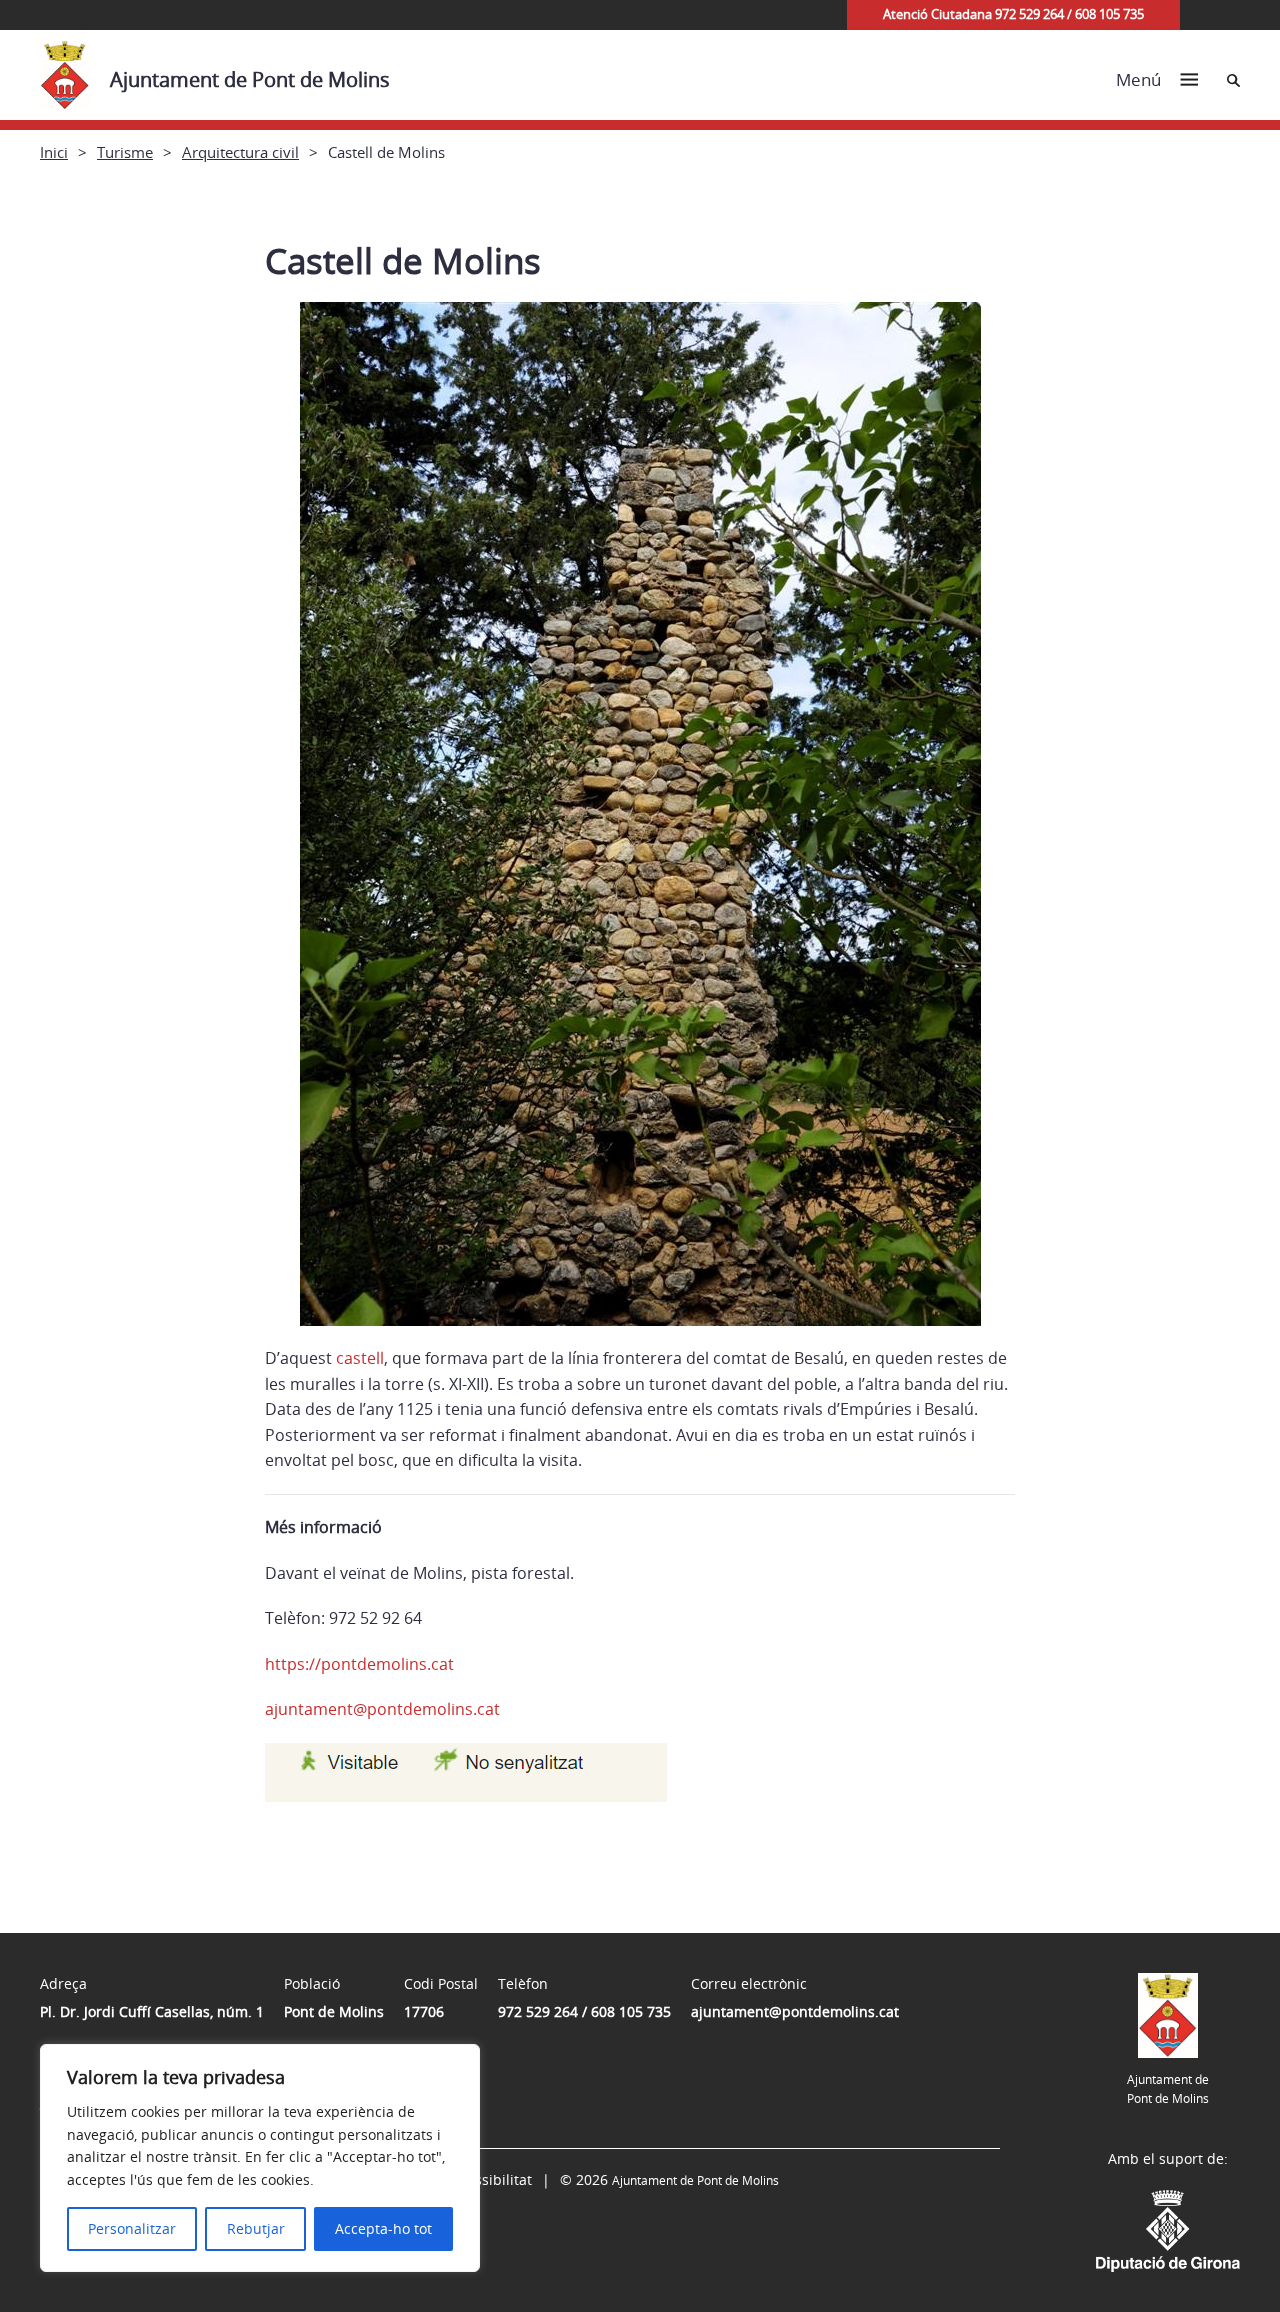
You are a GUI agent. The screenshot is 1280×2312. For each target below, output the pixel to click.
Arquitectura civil (240, 152)
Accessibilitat (488, 2179)
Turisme (125, 152)
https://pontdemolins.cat (359, 1664)
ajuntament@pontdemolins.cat (382, 1709)
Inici (54, 152)
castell (360, 1358)
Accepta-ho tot (383, 2228)
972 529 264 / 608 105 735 (584, 2011)
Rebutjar (256, 2228)
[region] (260, 2158)
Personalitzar (132, 2228)
